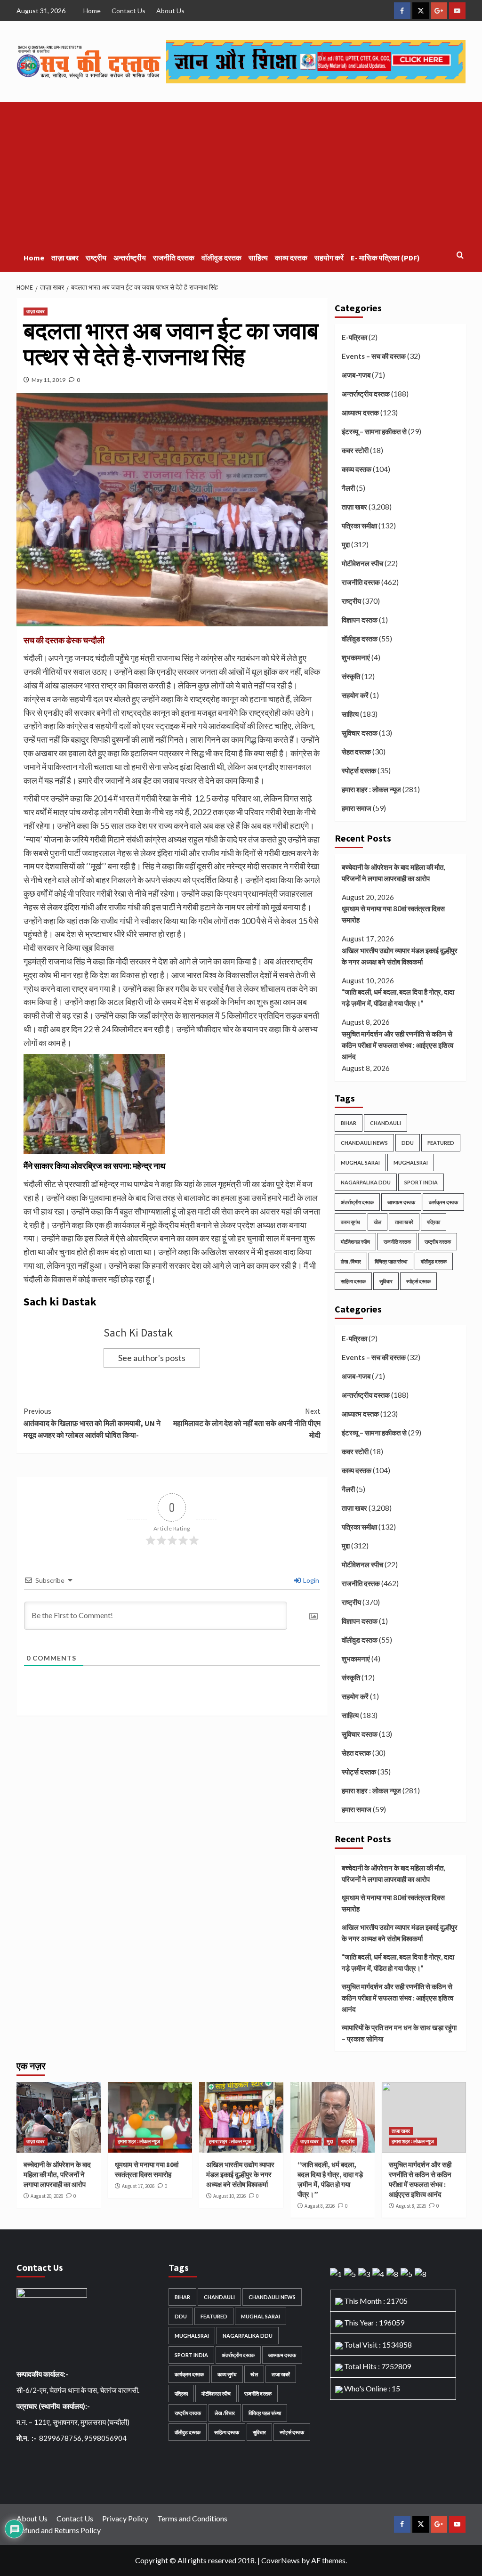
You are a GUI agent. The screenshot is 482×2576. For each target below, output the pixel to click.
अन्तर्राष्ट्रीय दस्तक (366, 394)
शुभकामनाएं (356, 657)
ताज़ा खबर (65, 258)
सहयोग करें (329, 258)
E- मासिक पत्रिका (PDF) (385, 258)
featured (441, 1143)
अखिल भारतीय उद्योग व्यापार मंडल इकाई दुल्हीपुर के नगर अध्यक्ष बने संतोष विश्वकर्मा (400, 956)
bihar (349, 1123)
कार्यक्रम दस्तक (443, 1202)
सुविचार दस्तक (360, 733)
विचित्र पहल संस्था (391, 1261)
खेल (378, 1222)
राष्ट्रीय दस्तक (438, 1242)
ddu (408, 1143)
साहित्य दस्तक (353, 1281)
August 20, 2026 (47, 2196)
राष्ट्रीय (96, 258)
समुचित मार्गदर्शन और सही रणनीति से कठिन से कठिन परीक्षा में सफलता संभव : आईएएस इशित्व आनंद (398, 1045)
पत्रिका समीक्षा (359, 526)
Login (310, 1580)
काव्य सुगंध (350, 1222)
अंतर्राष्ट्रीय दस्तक (357, 1202)
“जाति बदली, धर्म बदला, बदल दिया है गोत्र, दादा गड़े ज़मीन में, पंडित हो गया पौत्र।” (398, 997)
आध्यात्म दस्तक (360, 413)
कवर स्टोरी (355, 450)
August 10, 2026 (229, 2196)
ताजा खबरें (404, 1222)
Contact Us (129, 11)
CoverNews (281, 2560)
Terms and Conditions (192, 2518)
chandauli (386, 1123)
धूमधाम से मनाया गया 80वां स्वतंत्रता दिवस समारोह (393, 914)
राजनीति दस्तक (174, 258)
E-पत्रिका (354, 337)
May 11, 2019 (48, 380)
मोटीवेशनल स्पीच (362, 563)
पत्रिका (434, 1222)
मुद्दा (346, 544)
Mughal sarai (360, 1162)
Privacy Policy (125, 2518)
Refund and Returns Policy (59, 2530)
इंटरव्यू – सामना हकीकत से (374, 431)
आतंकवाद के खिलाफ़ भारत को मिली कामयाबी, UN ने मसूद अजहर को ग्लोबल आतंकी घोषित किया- (92, 1423)
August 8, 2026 (320, 2206)
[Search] (460, 255)
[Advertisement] (241, 173)
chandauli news (364, 1143)
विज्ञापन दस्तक (360, 620)
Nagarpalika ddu (366, 1182)
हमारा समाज (357, 808)
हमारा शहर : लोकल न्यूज (371, 789)
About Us (170, 11)
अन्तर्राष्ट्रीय (130, 258)
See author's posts (152, 1358)
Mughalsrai (411, 1162)
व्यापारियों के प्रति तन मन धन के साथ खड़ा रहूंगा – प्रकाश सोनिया (399, 2033)
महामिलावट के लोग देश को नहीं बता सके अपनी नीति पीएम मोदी (247, 1423)
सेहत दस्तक (356, 752)
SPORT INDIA (421, 1182)
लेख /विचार (351, 1261)
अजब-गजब (356, 375)
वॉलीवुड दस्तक (221, 258)
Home (92, 11)
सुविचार (386, 1281)
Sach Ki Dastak (138, 1333)
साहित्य (258, 258)
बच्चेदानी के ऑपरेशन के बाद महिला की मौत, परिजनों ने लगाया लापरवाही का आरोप (393, 873)
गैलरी (348, 488)
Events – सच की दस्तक (374, 356)
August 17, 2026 (138, 2186)
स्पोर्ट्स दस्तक (359, 770)
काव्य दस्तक (291, 258)
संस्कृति (351, 676)
